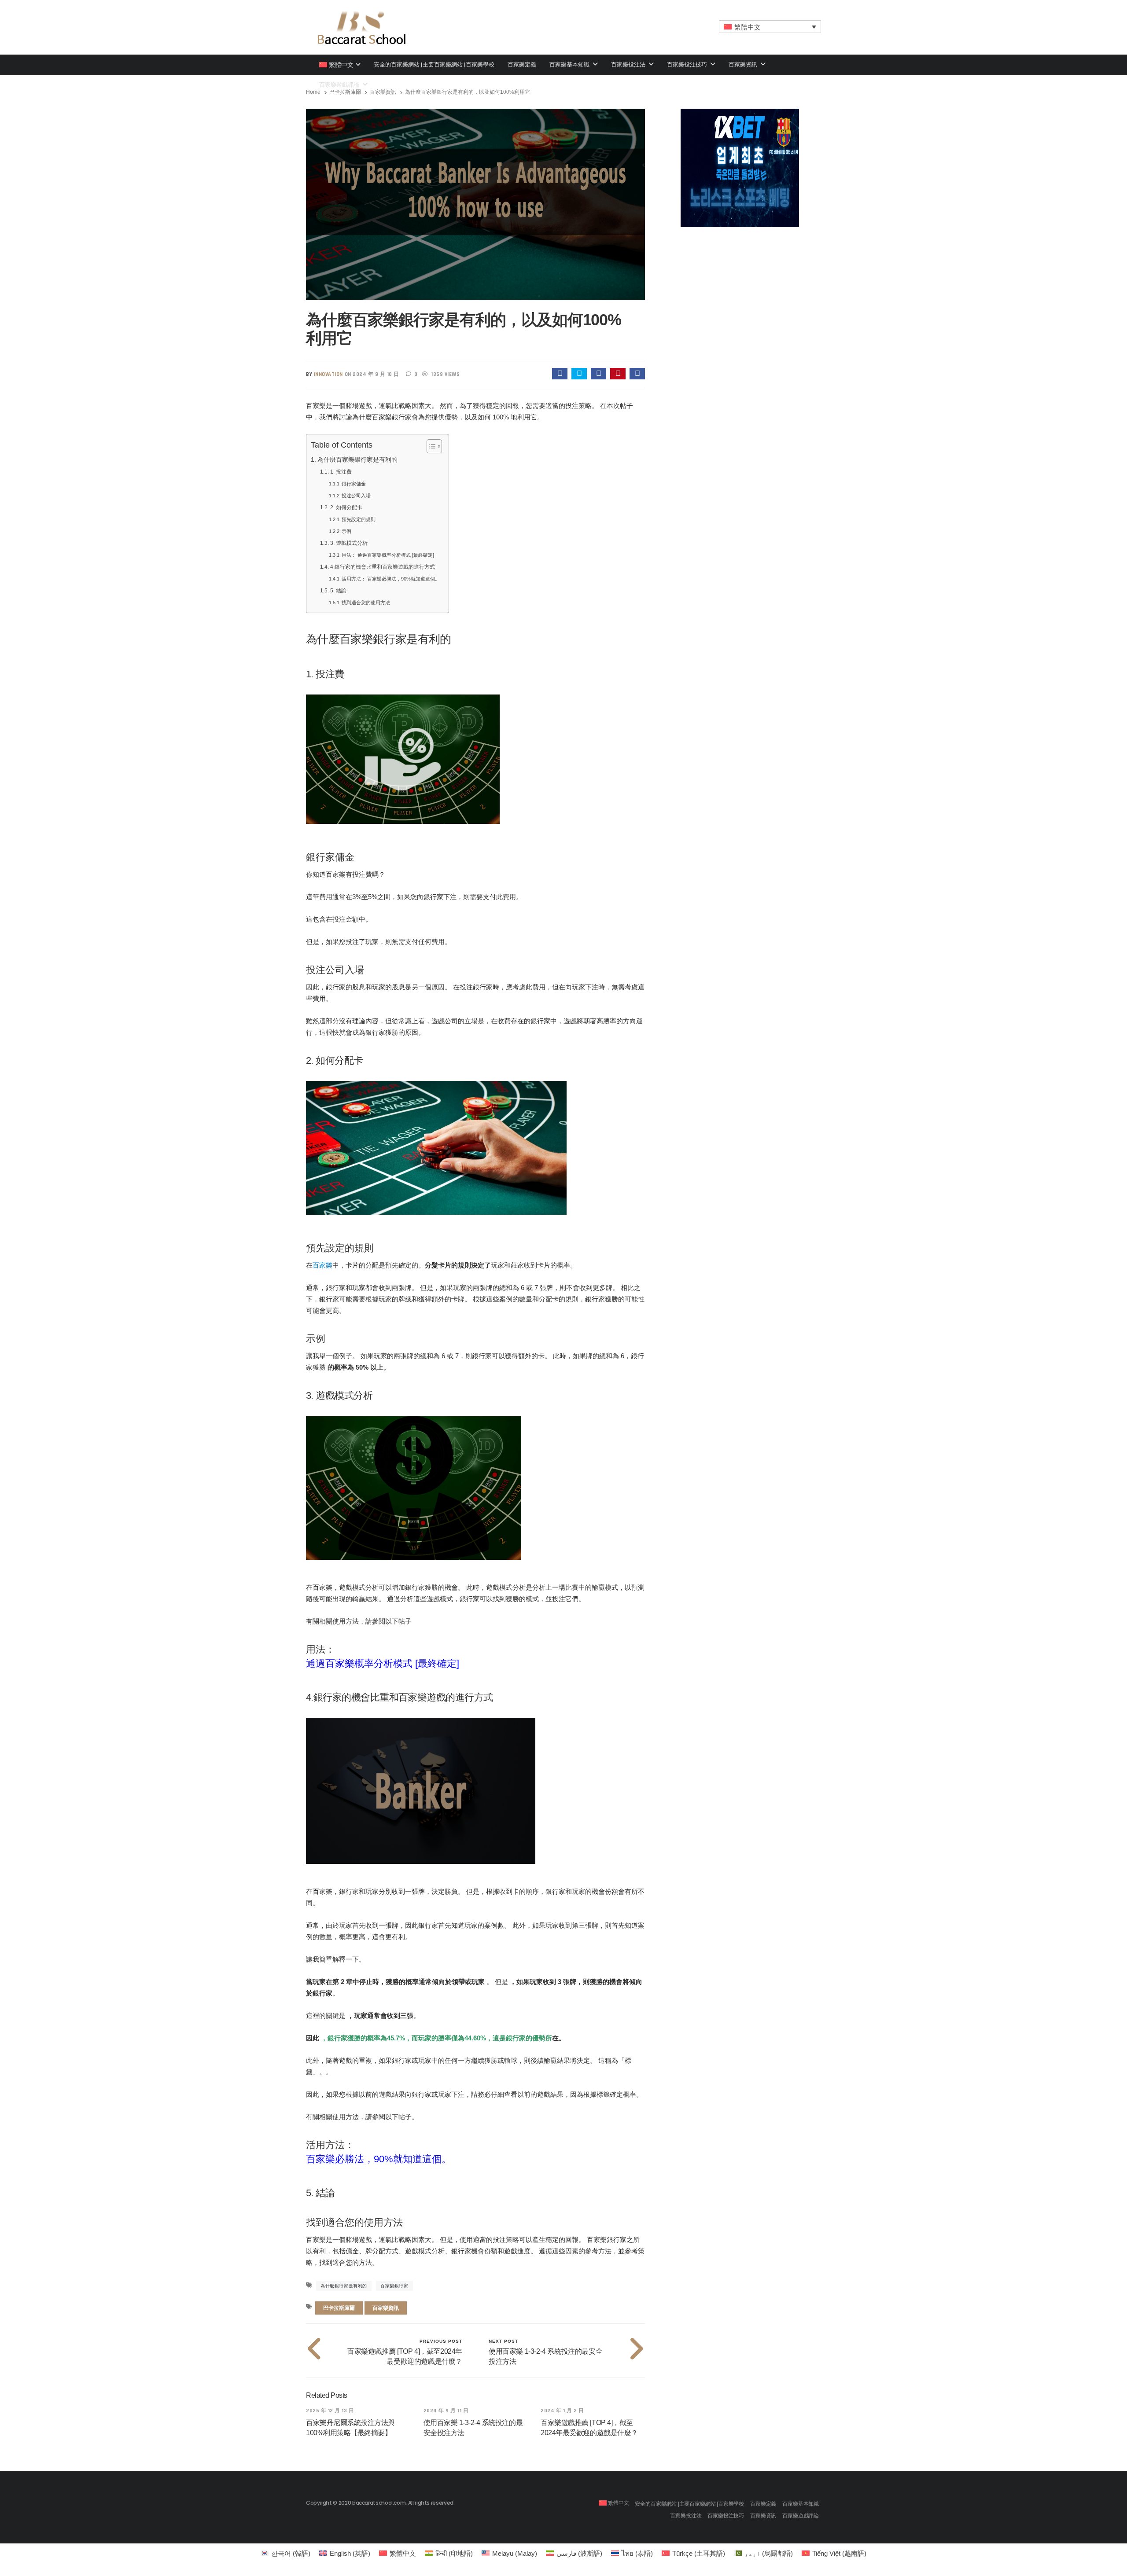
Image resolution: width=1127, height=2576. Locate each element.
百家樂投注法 (629, 64)
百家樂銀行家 (394, 2286)
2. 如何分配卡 (346, 507)
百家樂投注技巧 (688, 64)
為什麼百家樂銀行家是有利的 (357, 460)
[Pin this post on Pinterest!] (618, 374)
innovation (328, 374)
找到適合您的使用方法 (366, 603)
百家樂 (322, 1265)
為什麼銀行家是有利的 (344, 2286)
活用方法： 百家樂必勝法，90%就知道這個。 (391, 579)
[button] (770, 27)
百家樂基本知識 (570, 64)
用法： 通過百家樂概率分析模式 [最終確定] (388, 555)
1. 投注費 (341, 472)
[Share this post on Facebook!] (560, 374)
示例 (346, 531)
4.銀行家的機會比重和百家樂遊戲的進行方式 (382, 567)
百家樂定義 (522, 64)
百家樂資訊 (744, 64)
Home (313, 92)
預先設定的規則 (359, 519)
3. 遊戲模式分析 (349, 543)
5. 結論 (338, 591)
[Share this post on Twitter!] (579, 374)
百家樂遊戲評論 (801, 2516)
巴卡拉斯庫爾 (345, 92)
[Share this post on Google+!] (598, 374)
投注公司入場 (356, 496)
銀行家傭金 (354, 484)
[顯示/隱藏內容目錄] (430, 446)
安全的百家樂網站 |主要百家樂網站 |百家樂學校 (434, 64)
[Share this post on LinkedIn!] (637, 374)
